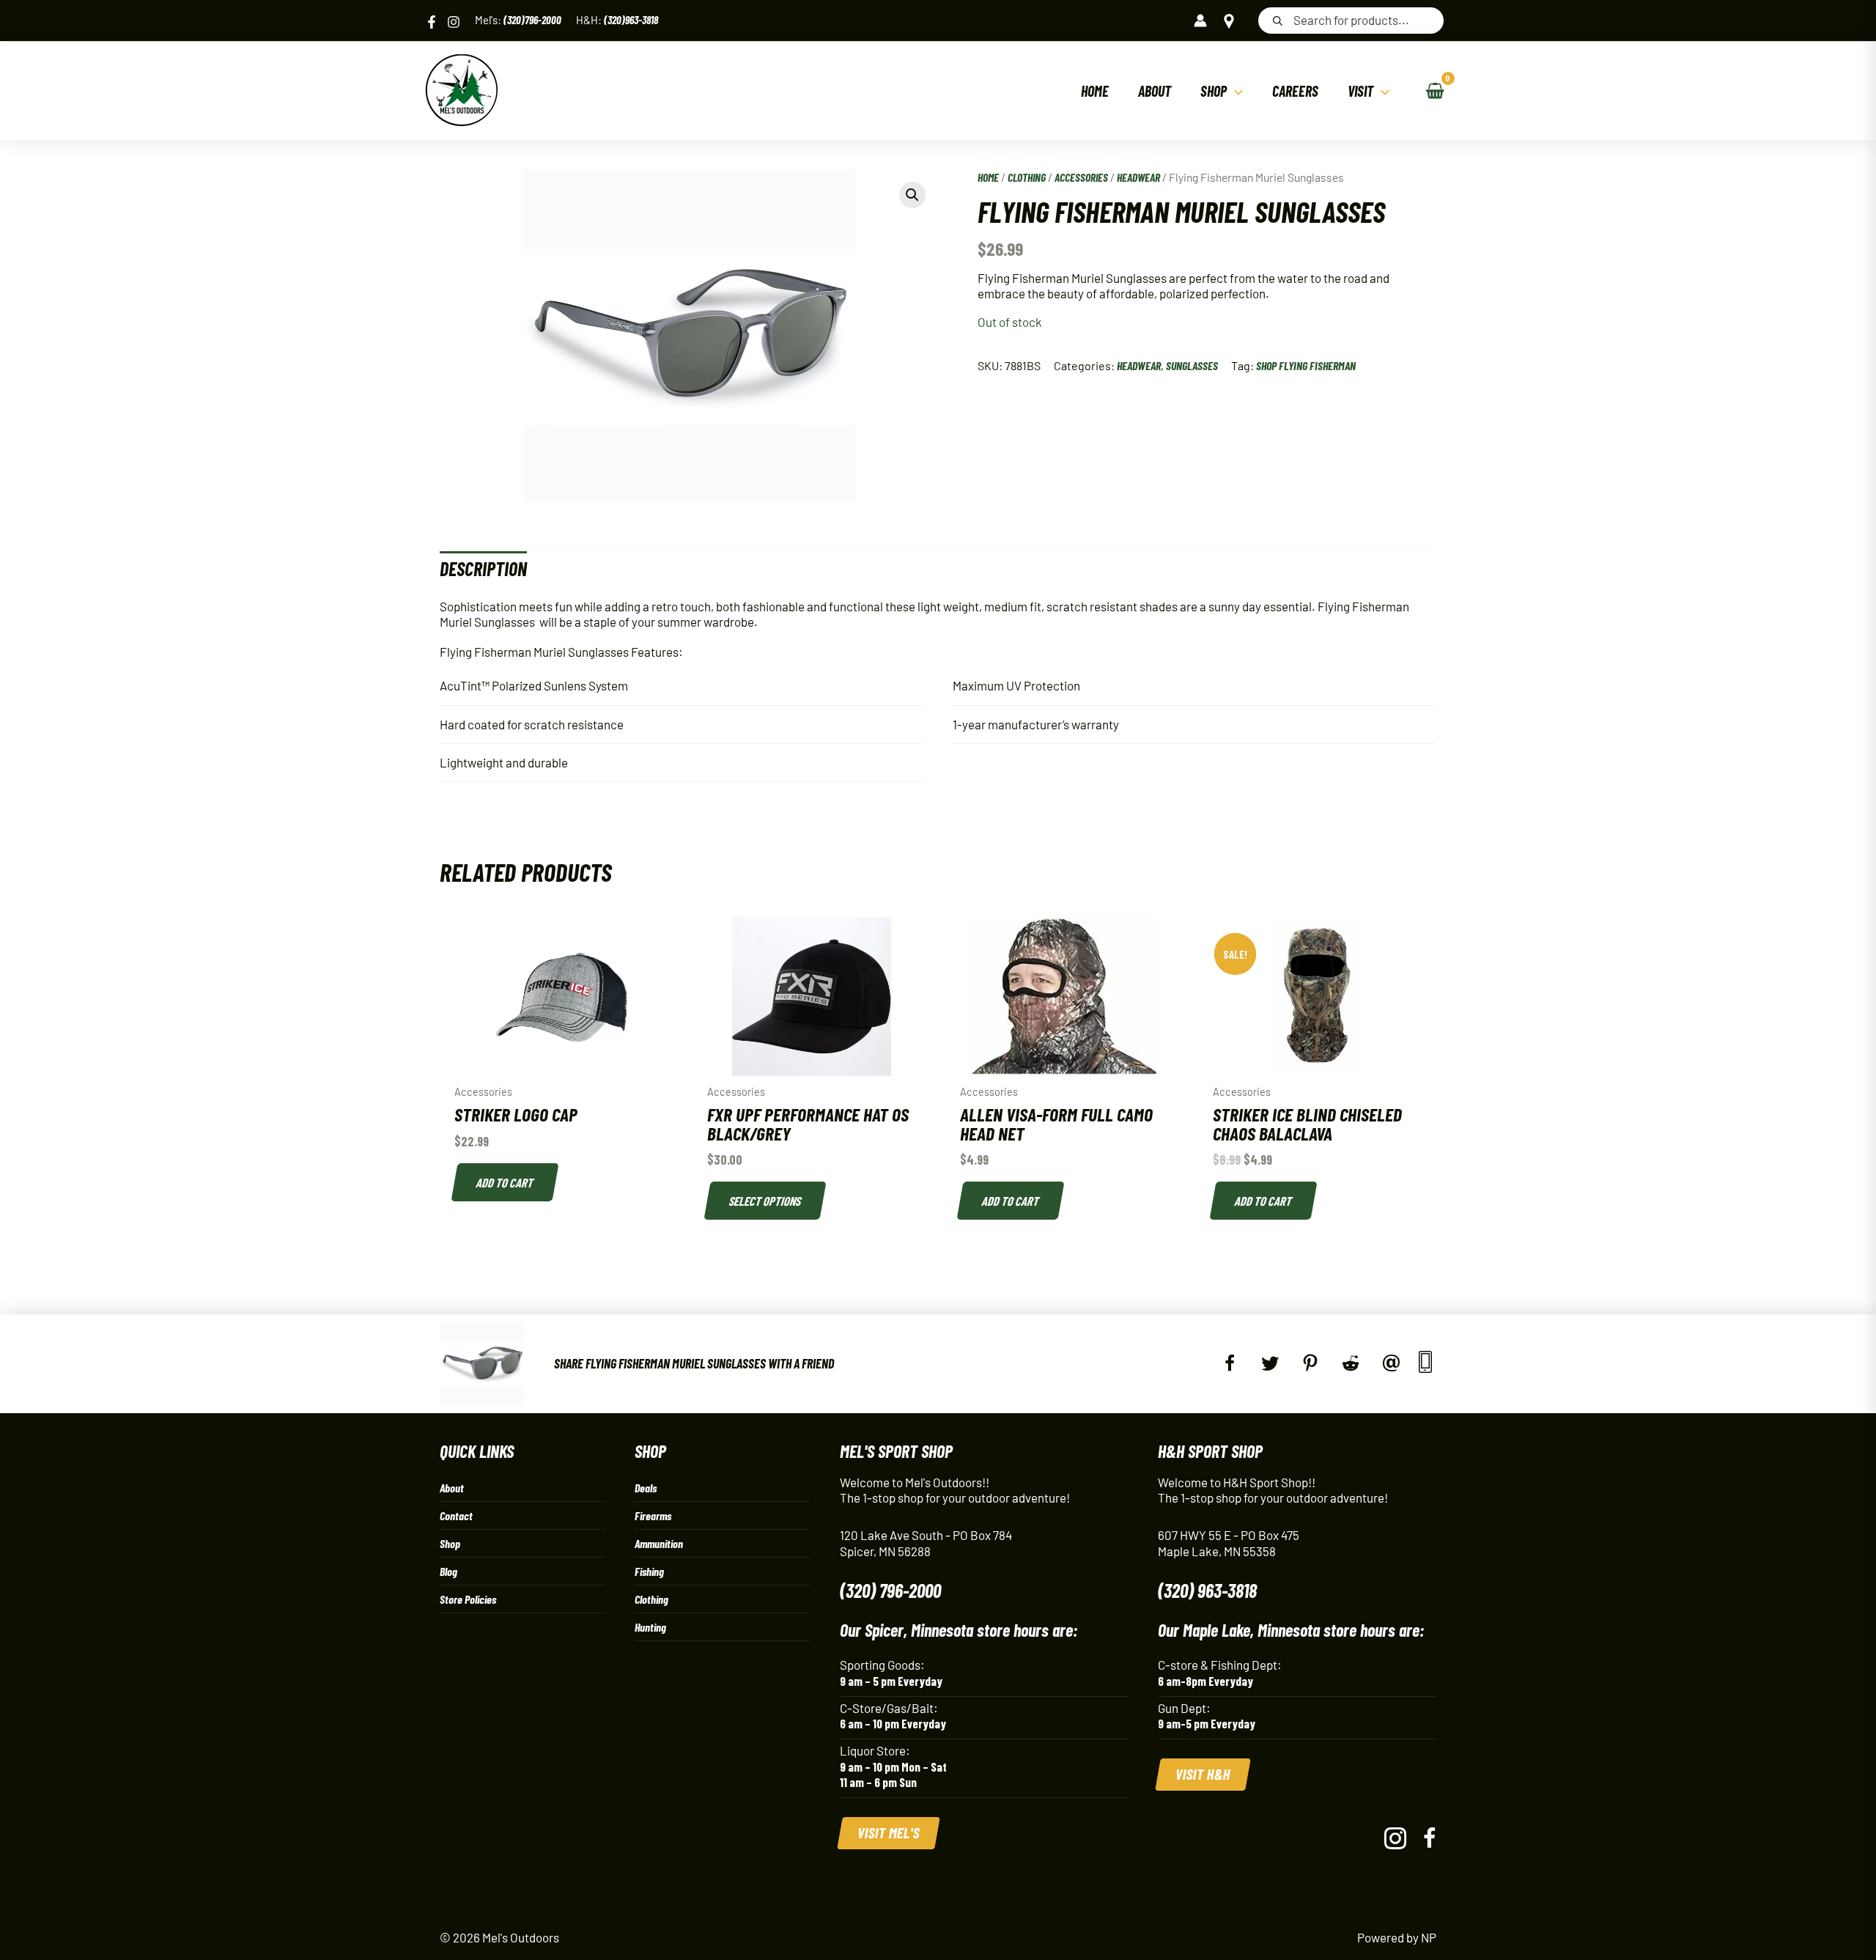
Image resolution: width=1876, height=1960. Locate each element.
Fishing (649, 1571)
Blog (448, 1571)
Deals (646, 1488)
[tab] (483, 568)
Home (988, 177)
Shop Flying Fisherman (1306, 365)
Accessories (1081, 177)
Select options (766, 1201)
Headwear (1138, 177)
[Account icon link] (1200, 21)
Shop (450, 1543)
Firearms (653, 1515)
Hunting (650, 1627)
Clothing (1027, 177)
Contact (456, 1515)
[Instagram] (454, 22)
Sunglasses (1192, 365)
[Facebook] (432, 22)
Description (483, 568)
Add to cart (506, 1182)
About (452, 1488)
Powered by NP (1397, 1937)
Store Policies (468, 1599)
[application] (1235, 91)
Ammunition (659, 1543)
